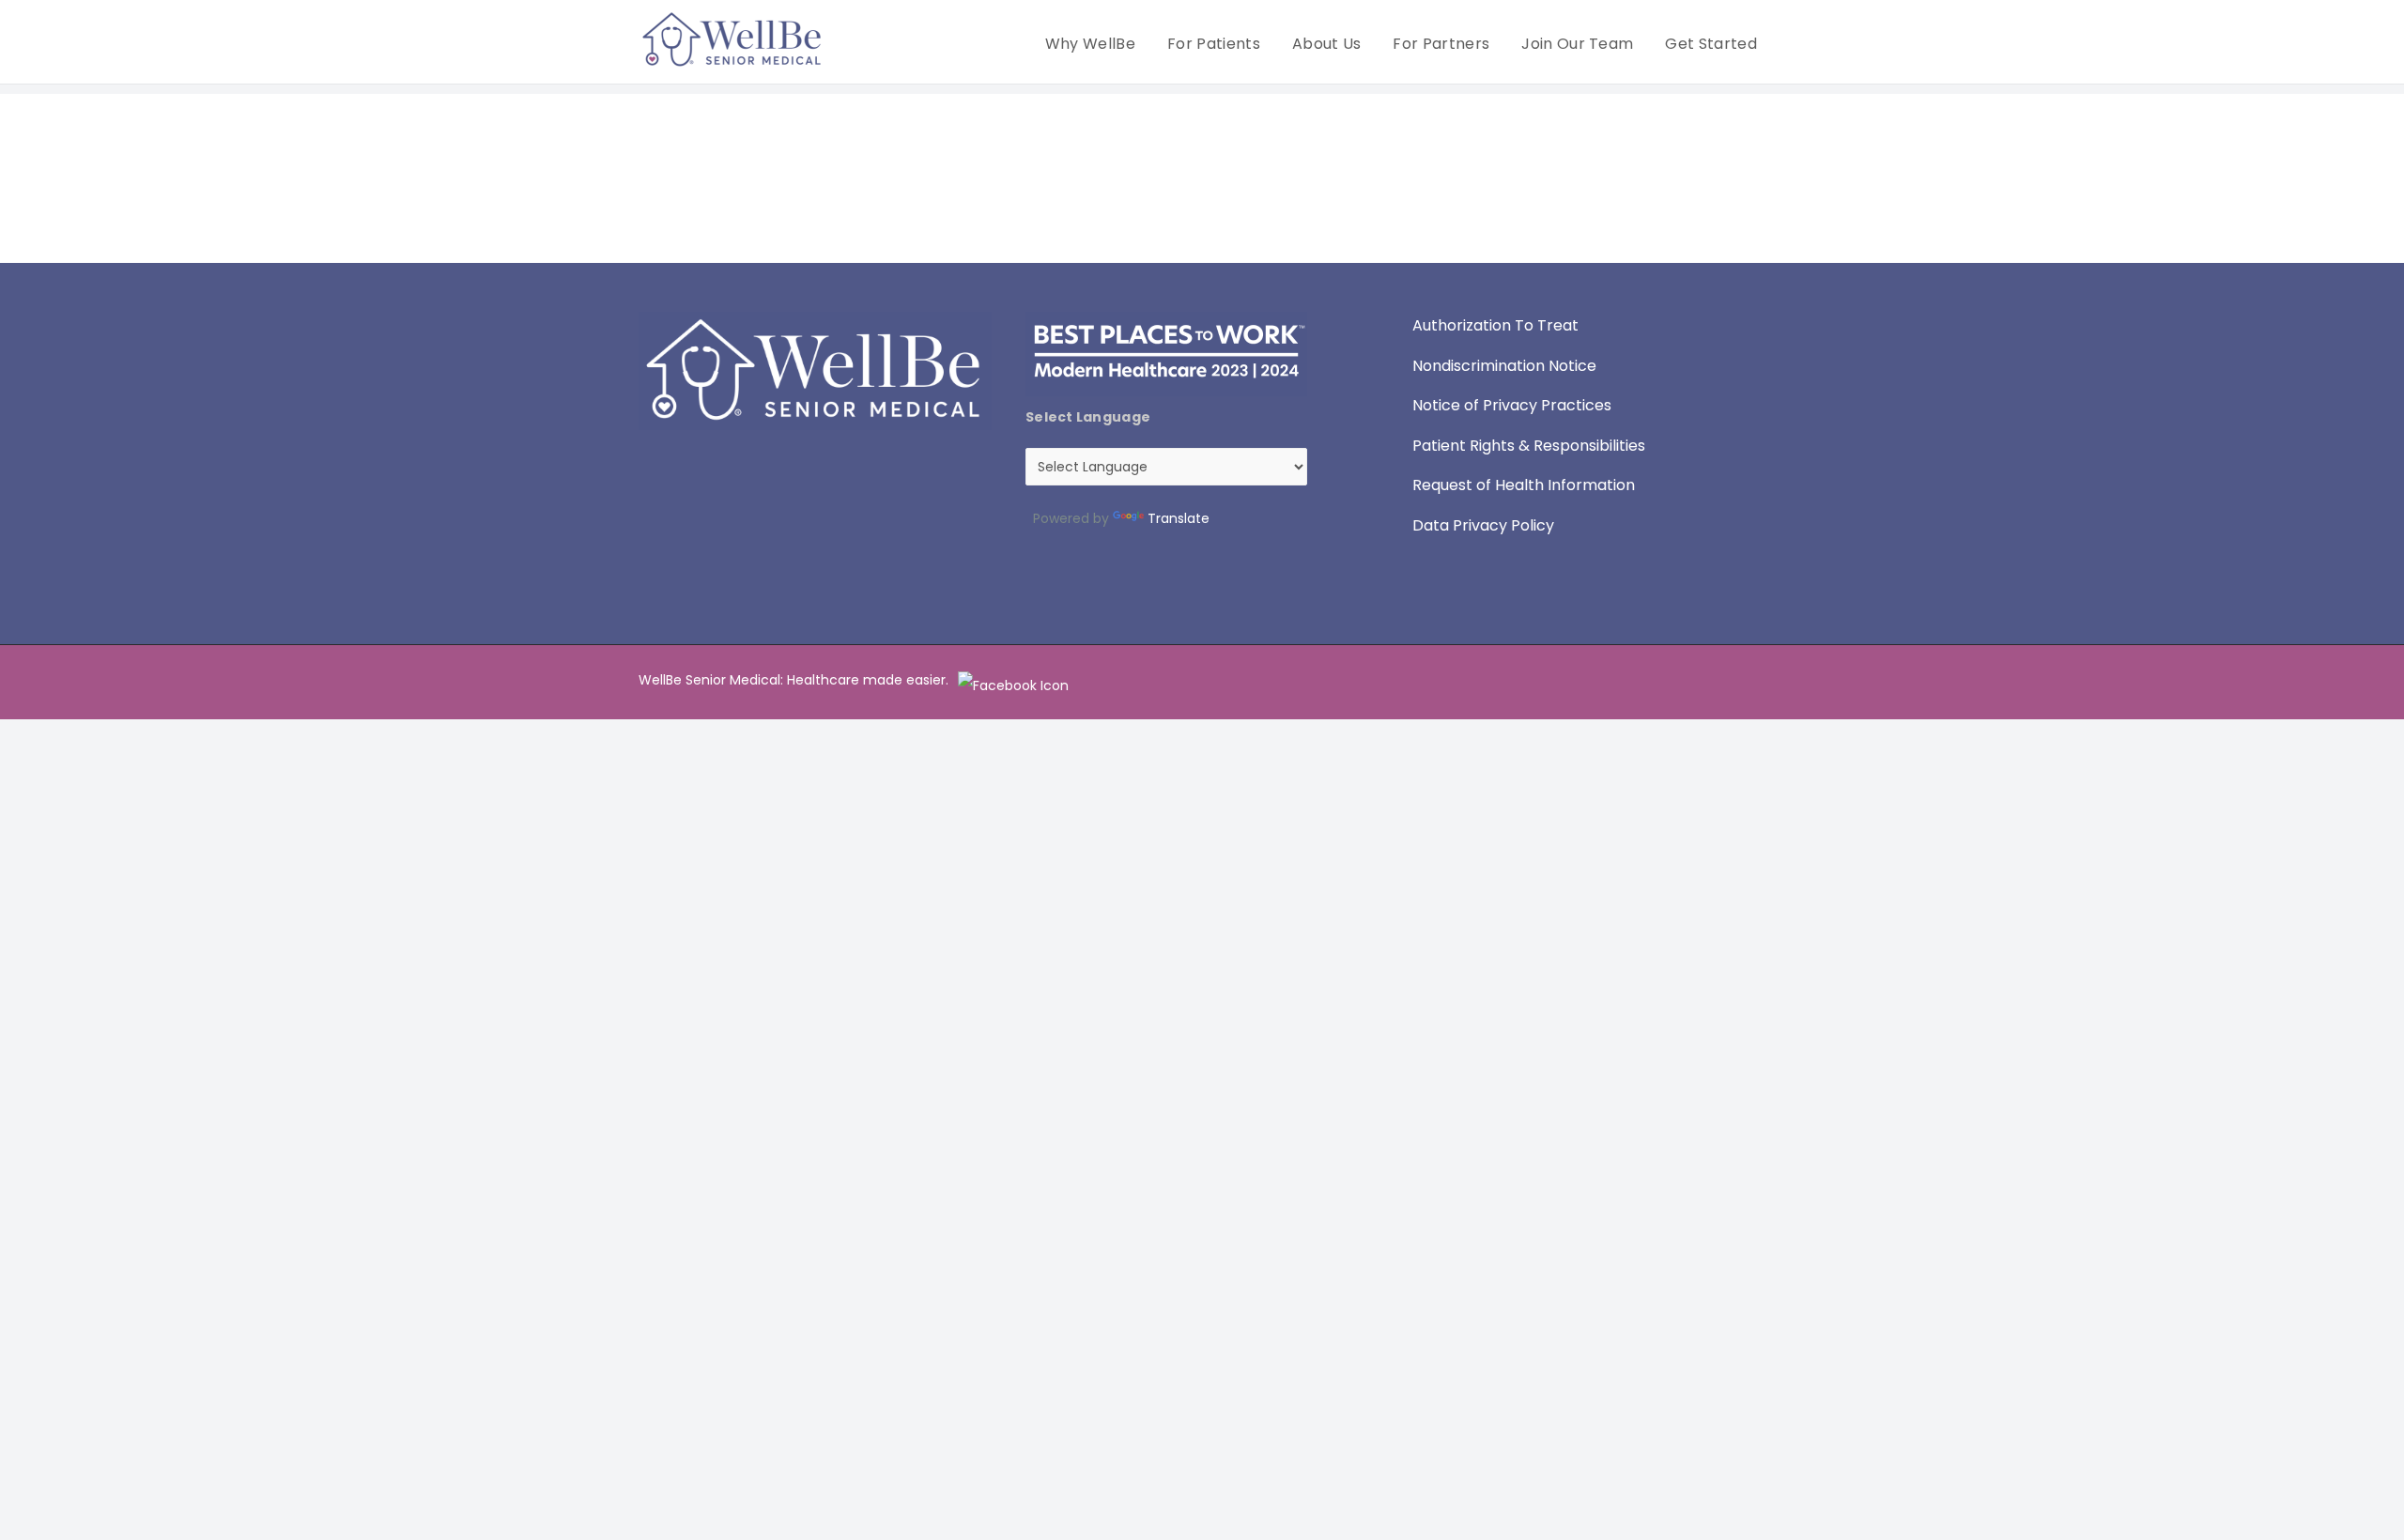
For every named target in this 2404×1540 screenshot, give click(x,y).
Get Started (1711, 44)
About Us (1327, 44)
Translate (1179, 518)
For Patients (1214, 44)
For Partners (1441, 44)
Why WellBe (1090, 44)
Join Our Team (1577, 44)
